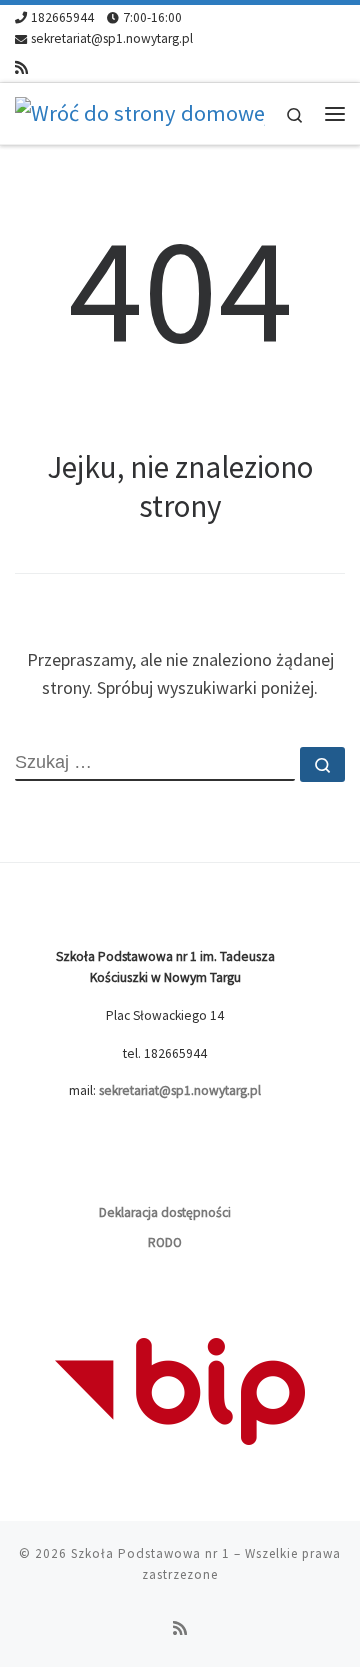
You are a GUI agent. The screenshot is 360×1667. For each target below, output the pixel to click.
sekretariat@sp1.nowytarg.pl (180, 1090)
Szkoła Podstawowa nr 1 (150, 1553)
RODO (165, 1242)
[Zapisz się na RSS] (21, 67)
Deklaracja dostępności (165, 1212)
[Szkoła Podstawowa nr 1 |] (140, 112)
